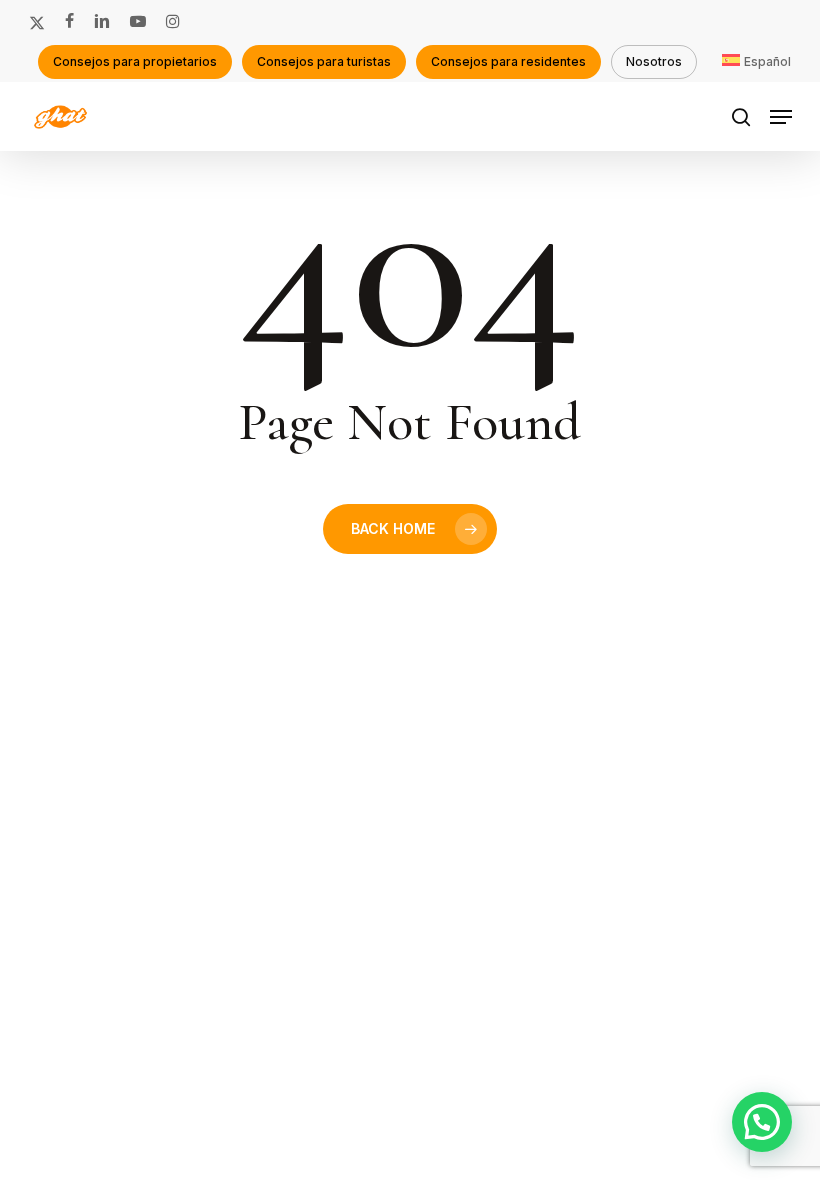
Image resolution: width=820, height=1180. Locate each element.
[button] (781, 117)
